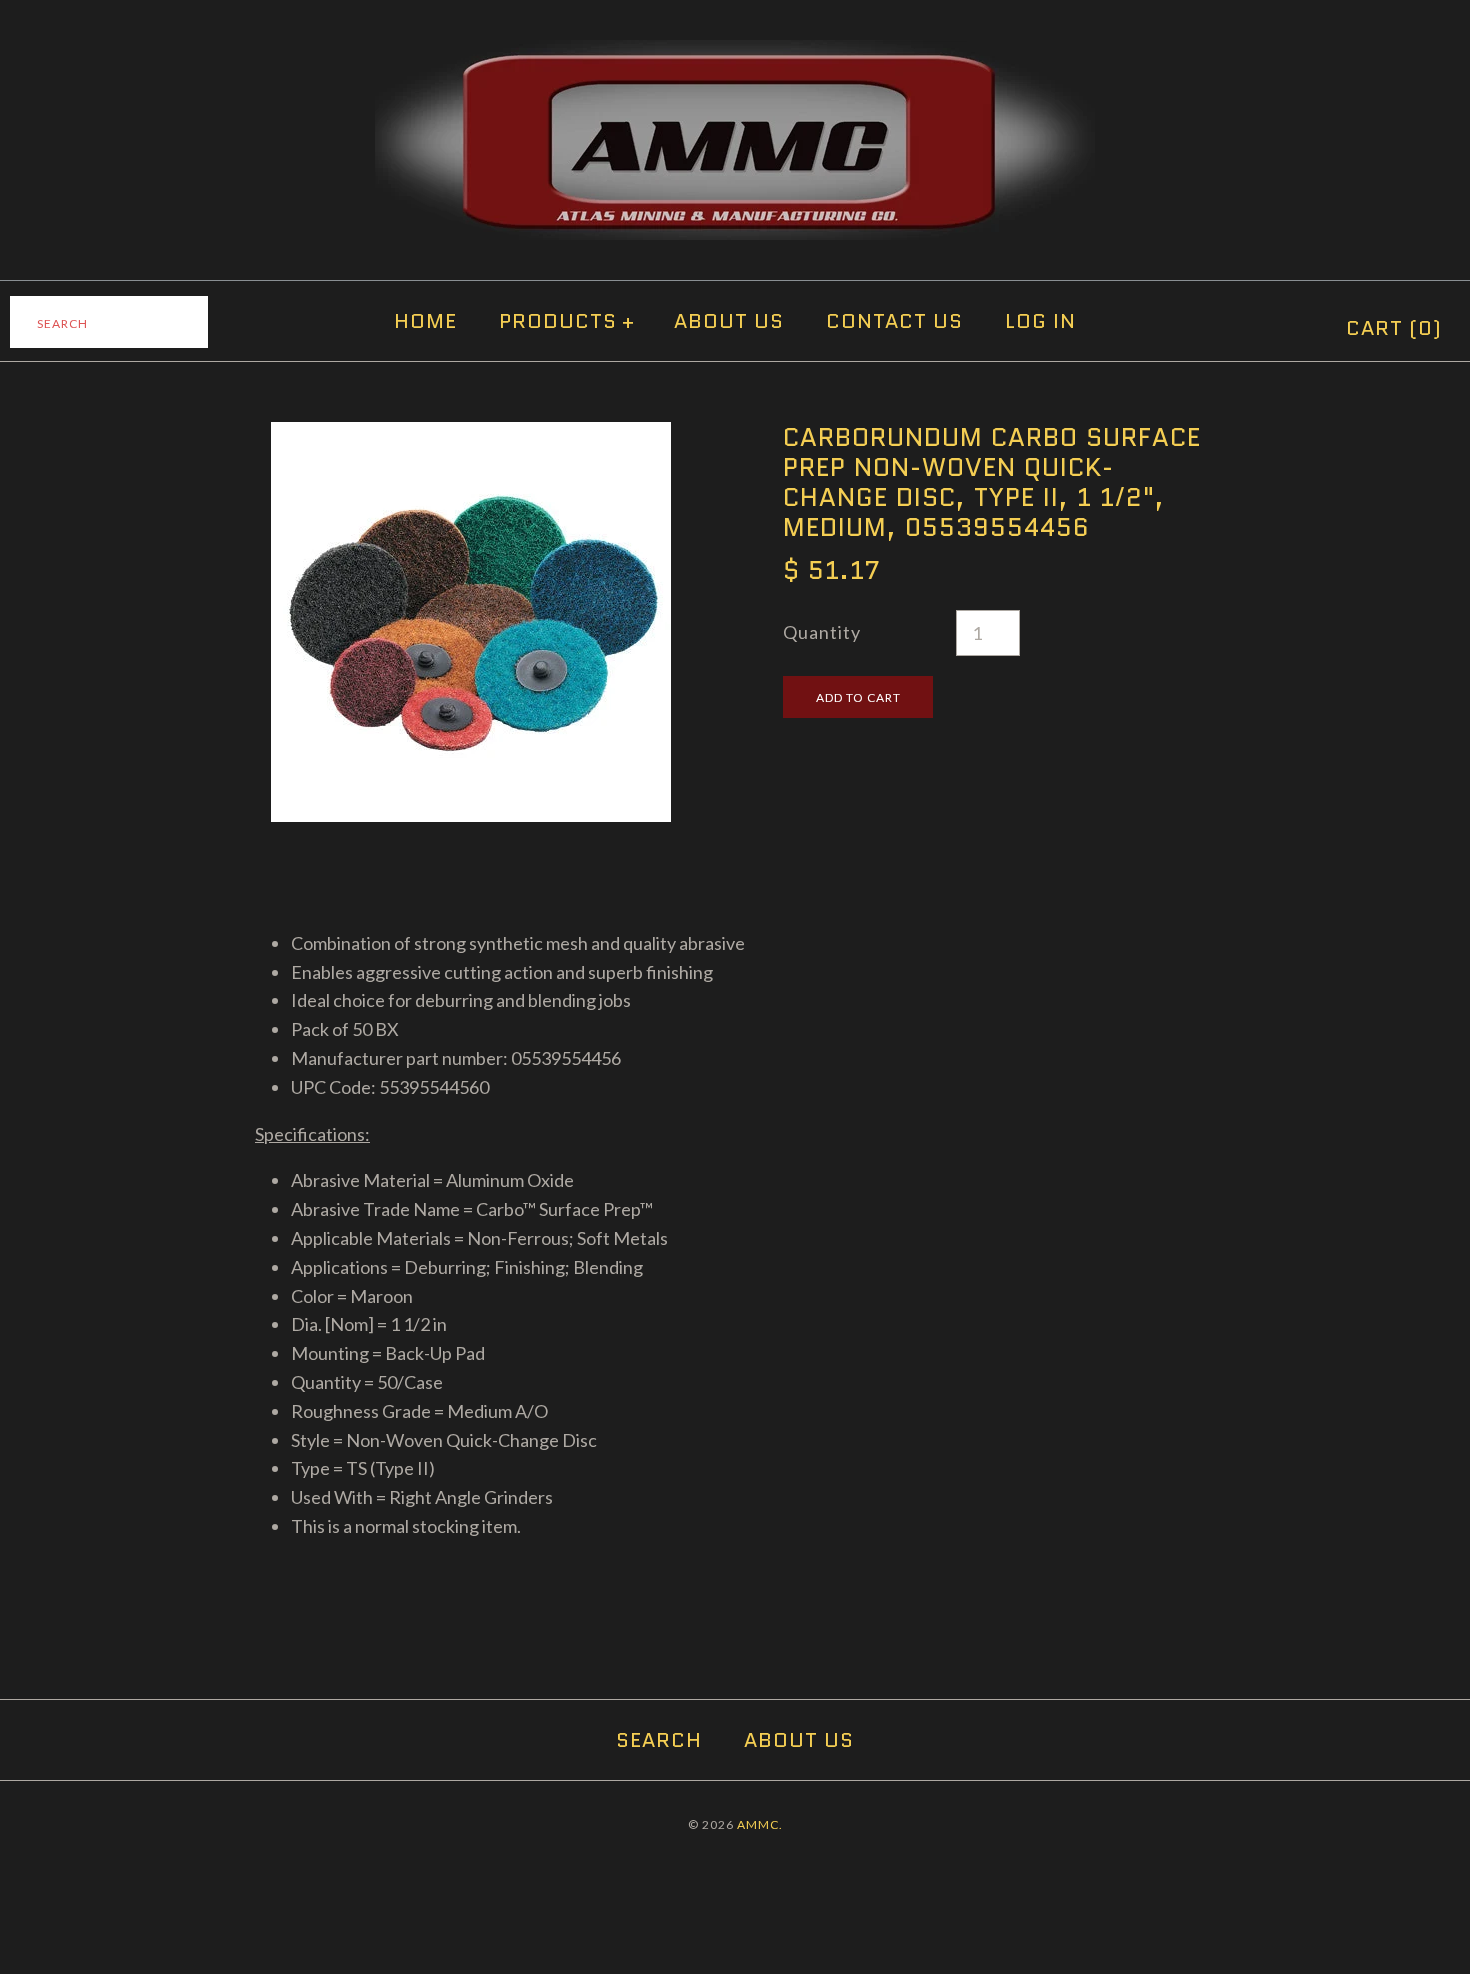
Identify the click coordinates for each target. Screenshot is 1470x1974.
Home (425, 321)
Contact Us (894, 321)
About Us (729, 321)
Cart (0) (1394, 328)
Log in (1040, 321)
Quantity (822, 632)
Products (567, 321)
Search (659, 1740)
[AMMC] (735, 54)
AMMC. (760, 1824)
